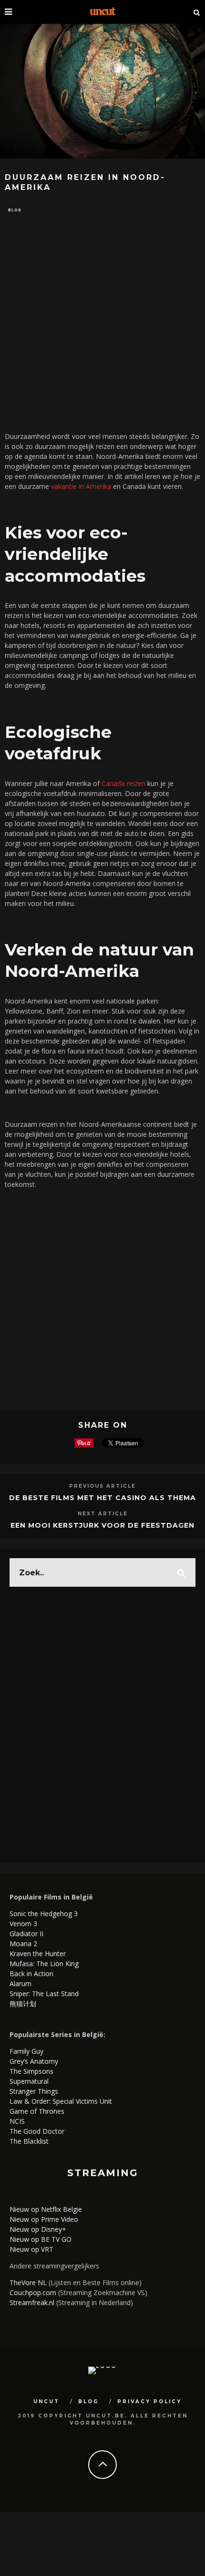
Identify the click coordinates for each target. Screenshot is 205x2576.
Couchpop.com (33, 2293)
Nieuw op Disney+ (38, 2229)
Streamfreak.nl (32, 2302)
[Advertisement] (102, 322)
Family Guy (26, 2051)
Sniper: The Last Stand (44, 1994)
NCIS (17, 2121)
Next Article (103, 1514)
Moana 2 (23, 1944)
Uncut (46, 2402)
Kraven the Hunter (38, 1954)
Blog (15, 210)
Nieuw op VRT (31, 2249)
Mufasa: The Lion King (44, 1964)
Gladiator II (26, 1934)
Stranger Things (34, 2091)
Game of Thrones (37, 2111)
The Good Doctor (37, 2131)
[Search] (197, 12)
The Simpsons (31, 2071)
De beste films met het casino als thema (102, 1498)
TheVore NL (28, 2283)
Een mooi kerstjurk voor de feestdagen (102, 1525)
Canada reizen (123, 783)
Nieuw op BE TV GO (41, 2239)
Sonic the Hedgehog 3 (44, 1914)
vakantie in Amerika (81, 486)
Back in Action (31, 1974)
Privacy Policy (149, 2402)
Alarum (20, 1984)
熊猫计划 (23, 2004)
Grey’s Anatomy (34, 2061)
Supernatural (29, 2081)
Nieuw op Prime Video (44, 2219)
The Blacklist (29, 2141)
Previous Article (102, 1486)
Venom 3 (23, 1924)
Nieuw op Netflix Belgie (46, 2209)
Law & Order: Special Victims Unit (61, 2101)
